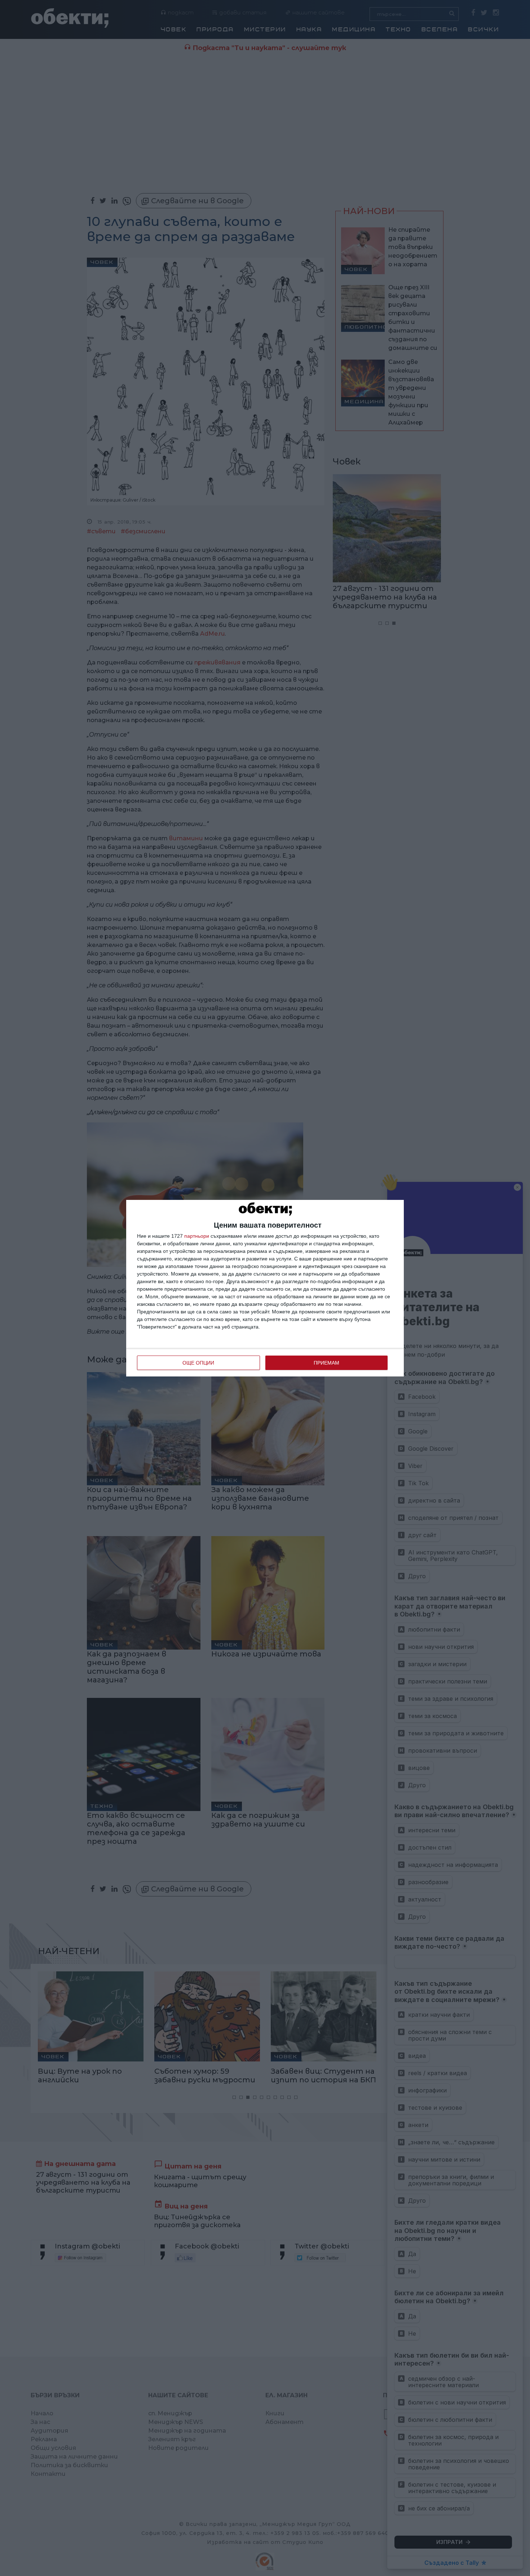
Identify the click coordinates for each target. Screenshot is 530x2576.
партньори (197, 1236)
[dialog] (265, 1288)
